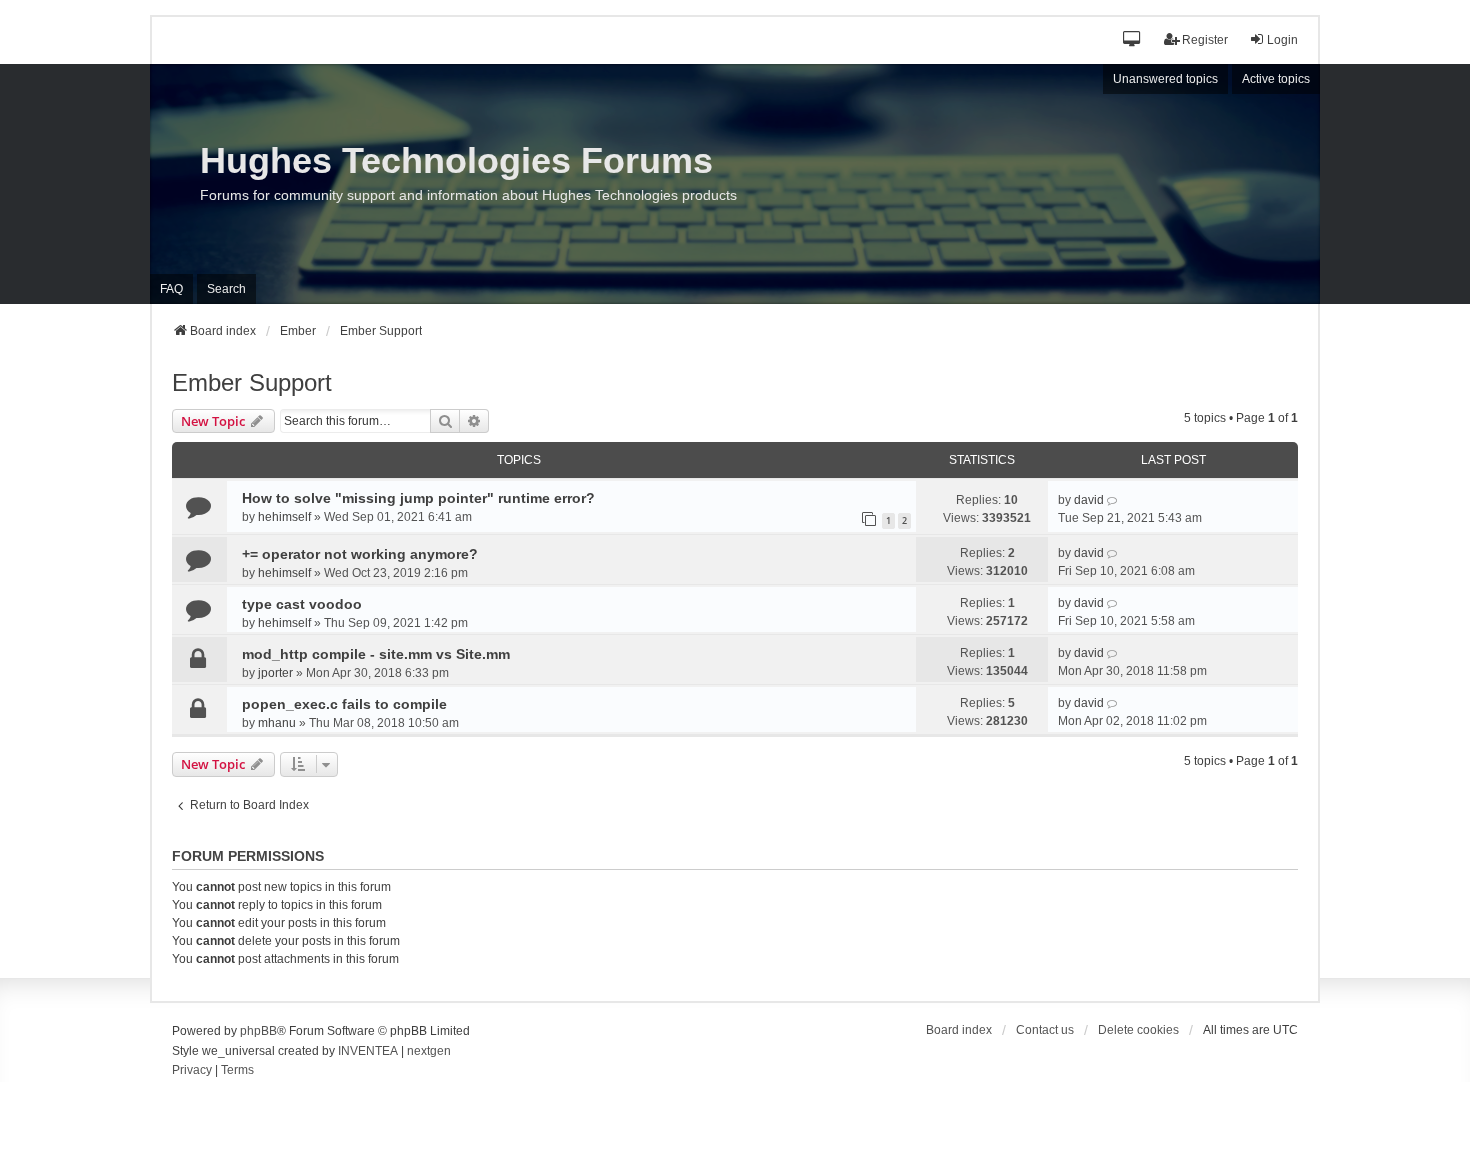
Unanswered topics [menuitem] (1165, 79)
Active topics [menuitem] (1276, 79)
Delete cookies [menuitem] (1138, 1030)
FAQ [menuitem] (171, 289)
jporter (275, 673)
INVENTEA (368, 1051)
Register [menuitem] (1205, 40)
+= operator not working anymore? (360, 554)
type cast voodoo (302, 604)
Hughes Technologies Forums (456, 160)
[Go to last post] (1113, 500)
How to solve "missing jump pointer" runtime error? (418, 498)
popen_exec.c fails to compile (344, 704)
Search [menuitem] (226, 289)
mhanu (277, 723)
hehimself (284, 517)
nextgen (429, 1051)
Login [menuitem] (1282, 40)
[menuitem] (192, 1071)
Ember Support (252, 382)
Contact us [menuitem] (1045, 1030)
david (1089, 500)
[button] (1132, 40)
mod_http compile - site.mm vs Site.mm (376, 654)
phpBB (258, 1031)
